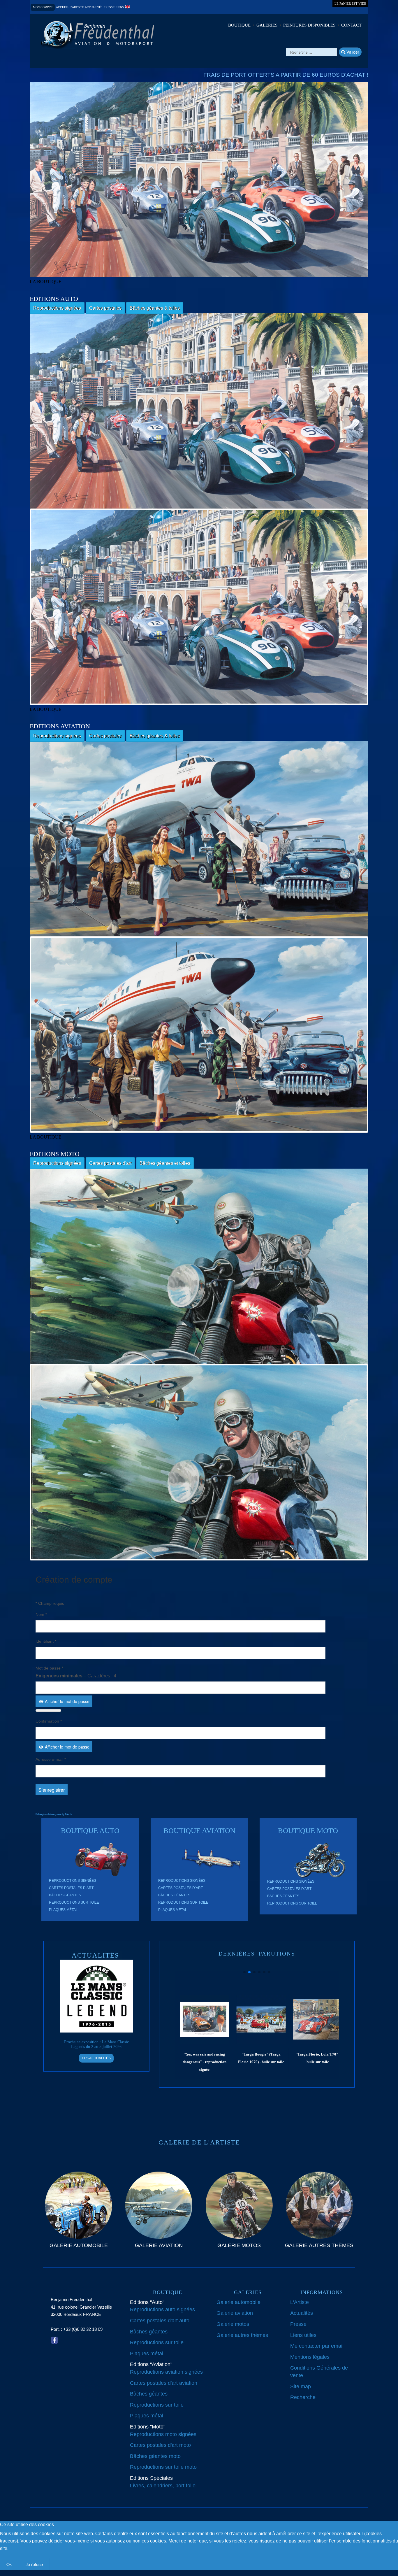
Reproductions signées (57, 308)
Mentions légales (310, 2357)
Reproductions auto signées (162, 2310)
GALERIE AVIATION (159, 2245)
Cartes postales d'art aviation (164, 2383)
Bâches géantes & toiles (155, 308)
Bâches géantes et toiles (165, 1163)
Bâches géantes (65, 1895)
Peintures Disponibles (309, 25)
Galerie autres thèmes (242, 2335)
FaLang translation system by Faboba (54, 1814)
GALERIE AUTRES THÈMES (319, 2245)
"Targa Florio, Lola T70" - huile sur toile (263, 2058)
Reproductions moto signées (163, 2434)
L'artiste (77, 7)
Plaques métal (63, 1910)
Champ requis (50, 1603)
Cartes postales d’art (71, 1888)
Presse (109, 7)
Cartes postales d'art (110, 1163)
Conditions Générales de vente (319, 2372)
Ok (9, 2564)
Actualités (94, 7)
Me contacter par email (317, 2346)
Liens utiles (303, 2335)
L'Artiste (300, 2302)
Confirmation (49, 1721)
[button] (244, 1972)
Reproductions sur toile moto (163, 2467)
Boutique (239, 25)
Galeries (267, 25)
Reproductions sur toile (74, 1902)
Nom (41, 1614)
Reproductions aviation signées (166, 2372)
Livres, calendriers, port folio (163, 2486)
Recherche (303, 2397)
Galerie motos (233, 2324)
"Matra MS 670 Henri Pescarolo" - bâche (319, 2058)
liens (120, 7)
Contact (351, 25)
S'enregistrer (52, 1790)
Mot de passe (49, 1668)
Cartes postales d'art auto (160, 2321)
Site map (301, 2386)
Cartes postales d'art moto (160, 2445)
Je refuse (34, 2564)
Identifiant (46, 1641)
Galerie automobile (238, 2302)
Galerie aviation (235, 2313)
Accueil (62, 7)
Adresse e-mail (51, 1759)
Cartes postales (105, 308)
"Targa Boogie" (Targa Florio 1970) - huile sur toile (206, 2058)
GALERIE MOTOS (239, 2245)
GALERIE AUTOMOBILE (79, 2245)
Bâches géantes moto (155, 2456)
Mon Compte (43, 7)
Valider (352, 52)
